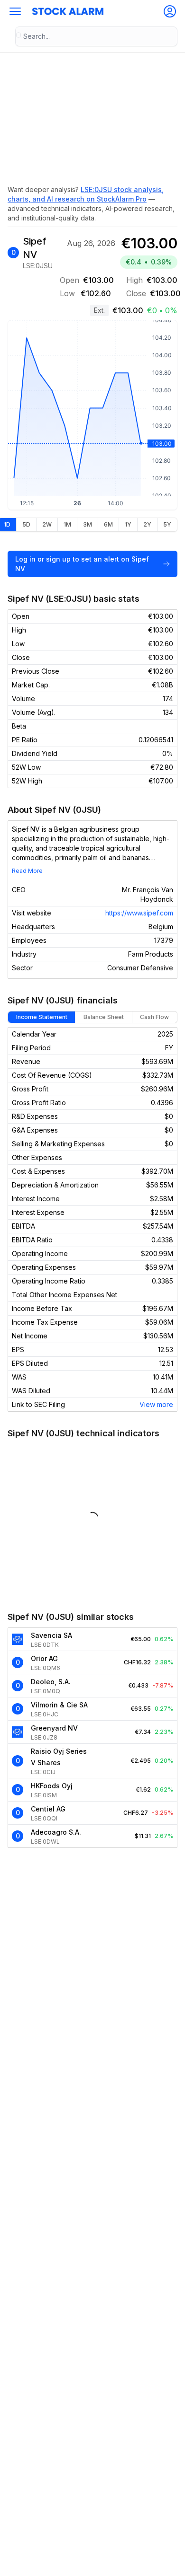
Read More (27, 871)
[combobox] (96, 36)
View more (156, 1404)
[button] (15, 11)
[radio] (26, 525)
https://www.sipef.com (139, 913)
